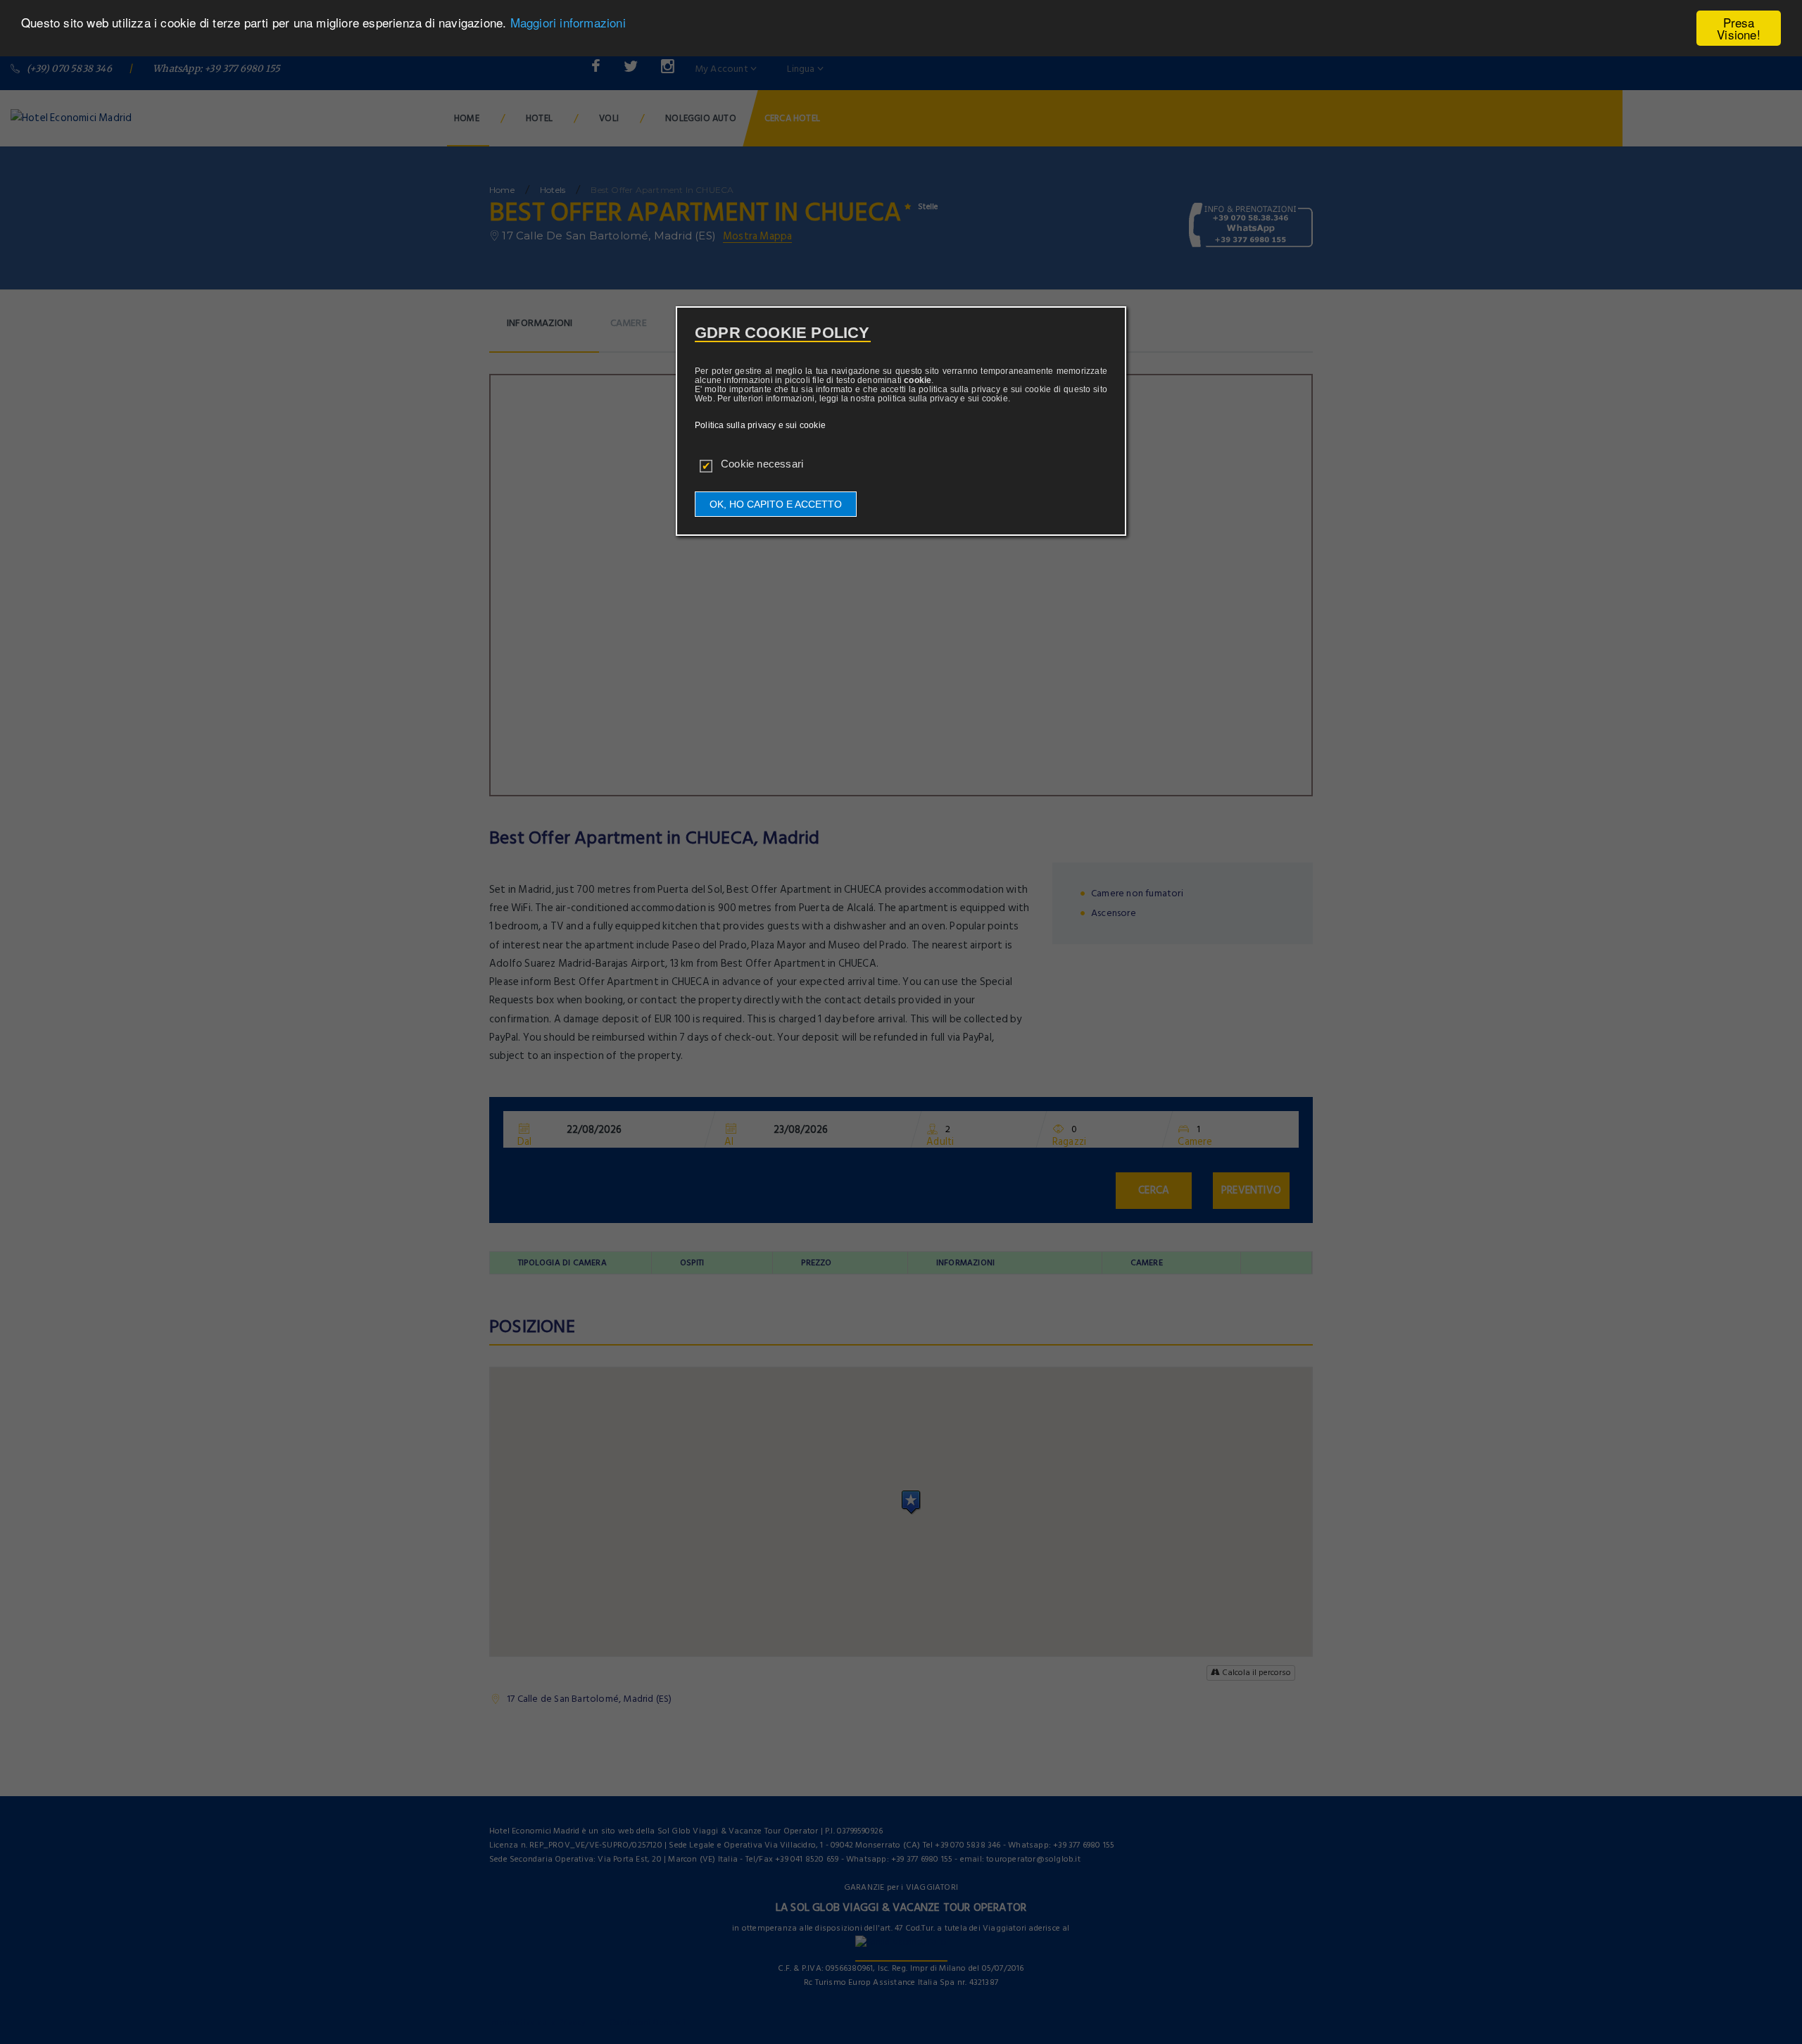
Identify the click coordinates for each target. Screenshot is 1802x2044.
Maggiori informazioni (568, 23)
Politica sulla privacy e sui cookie (760, 425)
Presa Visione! (1739, 28)
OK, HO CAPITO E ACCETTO (776, 504)
